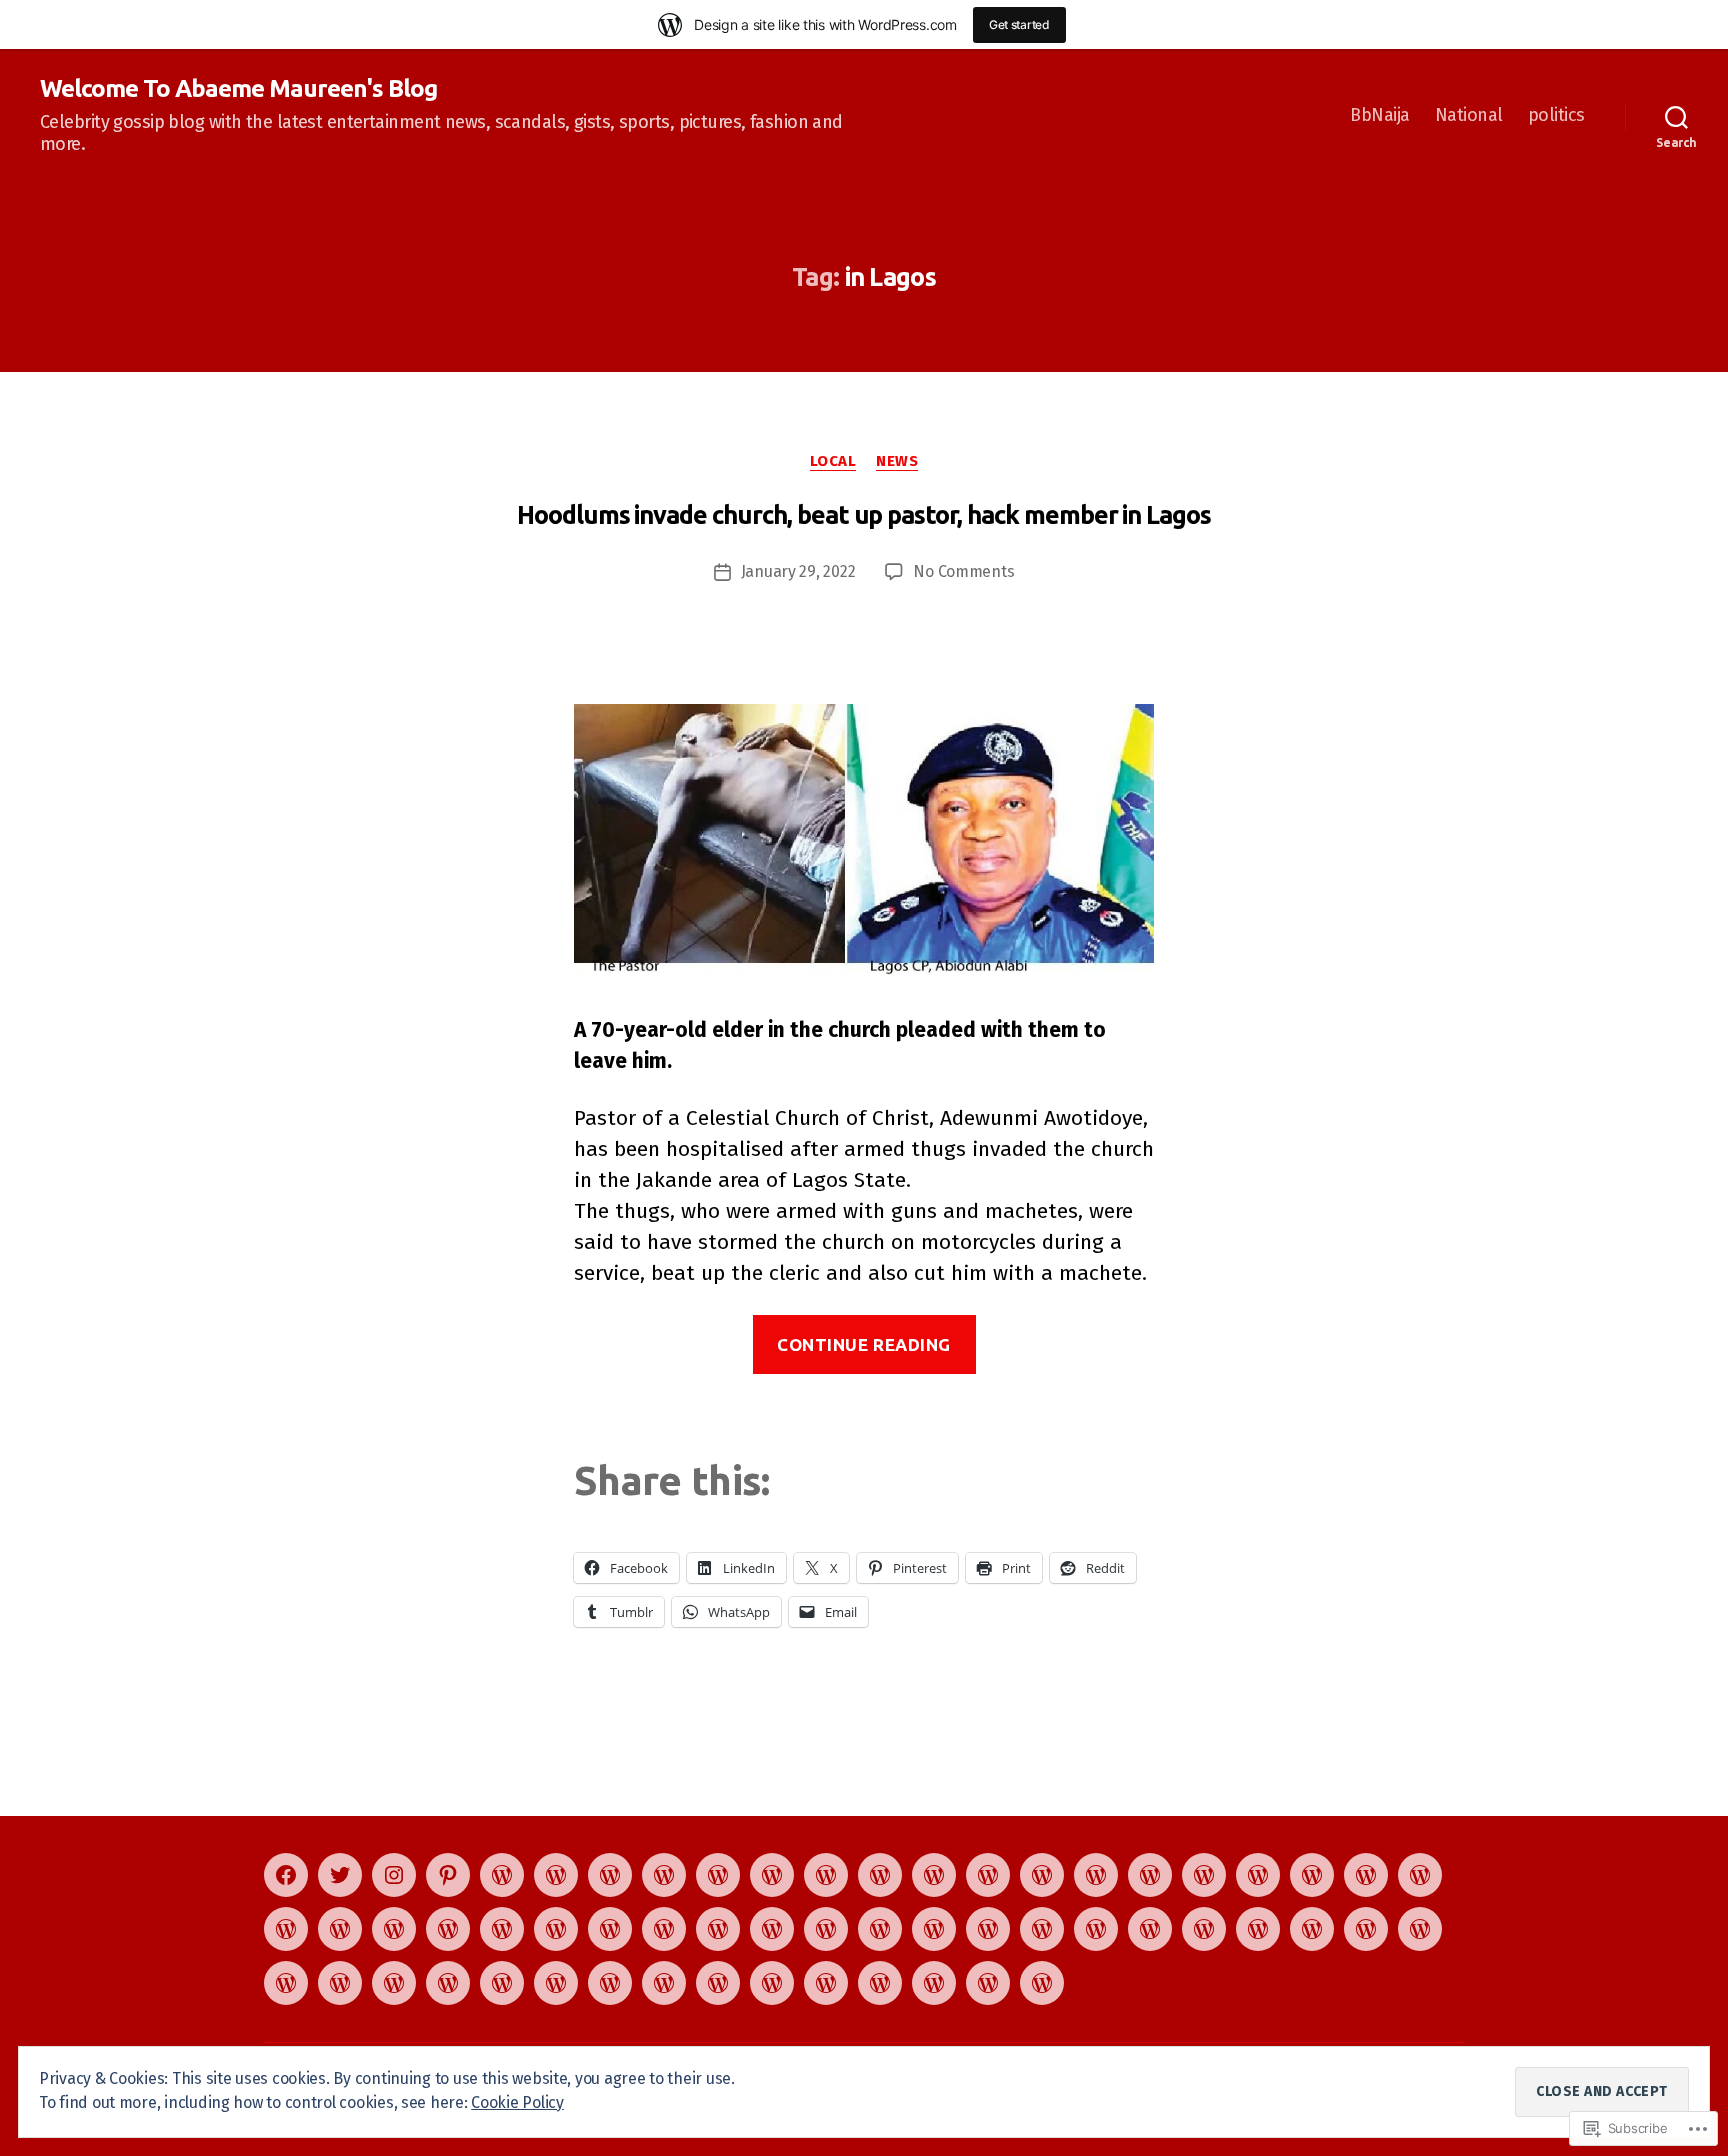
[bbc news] (880, 1875)
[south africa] (988, 1929)
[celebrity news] (1366, 1875)
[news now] (934, 1875)
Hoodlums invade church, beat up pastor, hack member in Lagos (864, 515)
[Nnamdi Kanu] (826, 1983)
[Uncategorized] (556, 1875)
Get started (1019, 24)
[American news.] (880, 1929)
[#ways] (286, 1929)
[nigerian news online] (394, 1983)
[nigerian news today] (1042, 1875)
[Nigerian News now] (664, 1875)
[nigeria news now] (934, 1929)
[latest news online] (502, 1929)
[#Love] (394, 1929)
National (1469, 115)
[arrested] (772, 1983)
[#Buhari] (1420, 1875)
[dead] (448, 1983)
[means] (664, 1983)
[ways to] (1312, 1875)
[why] (1312, 1929)
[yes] (1204, 1875)
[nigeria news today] (1366, 1929)
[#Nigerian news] (340, 1929)
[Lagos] (1096, 1929)
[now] (988, 1875)
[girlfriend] (1420, 1929)
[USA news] (1204, 1929)
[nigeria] (718, 1929)
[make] (1258, 1929)
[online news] (664, 1929)
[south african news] (718, 1983)
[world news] (772, 1875)
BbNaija (1380, 115)
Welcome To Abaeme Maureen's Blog (238, 89)
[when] (1096, 1875)
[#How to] (718, 1875)
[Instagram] (394, 1875)
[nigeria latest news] (286, 1983)
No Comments (963, 571)
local (833, 461)
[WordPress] (502, 1875)
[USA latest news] (340, 1983)
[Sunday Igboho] (826, 1929)
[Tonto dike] (610, 1983)
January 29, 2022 (798, 571)
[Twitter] (340, 1875)
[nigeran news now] (610, 1929)
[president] (1258, 1875)
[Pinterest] (448, 1875)
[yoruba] (1150, 1929)
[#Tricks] (448, 1929)
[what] (556, 1929)
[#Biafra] (556, 1983)
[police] (1042, 1929)
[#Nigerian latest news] (502, 1983)
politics (1556, 115)
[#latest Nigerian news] (610, 1875)
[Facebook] (286, 1875)
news (897, 461)
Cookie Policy (517, 2102)
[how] (1150, 1875)
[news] (772, 1929)
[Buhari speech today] (880, 1983)
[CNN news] (826, 1875)
